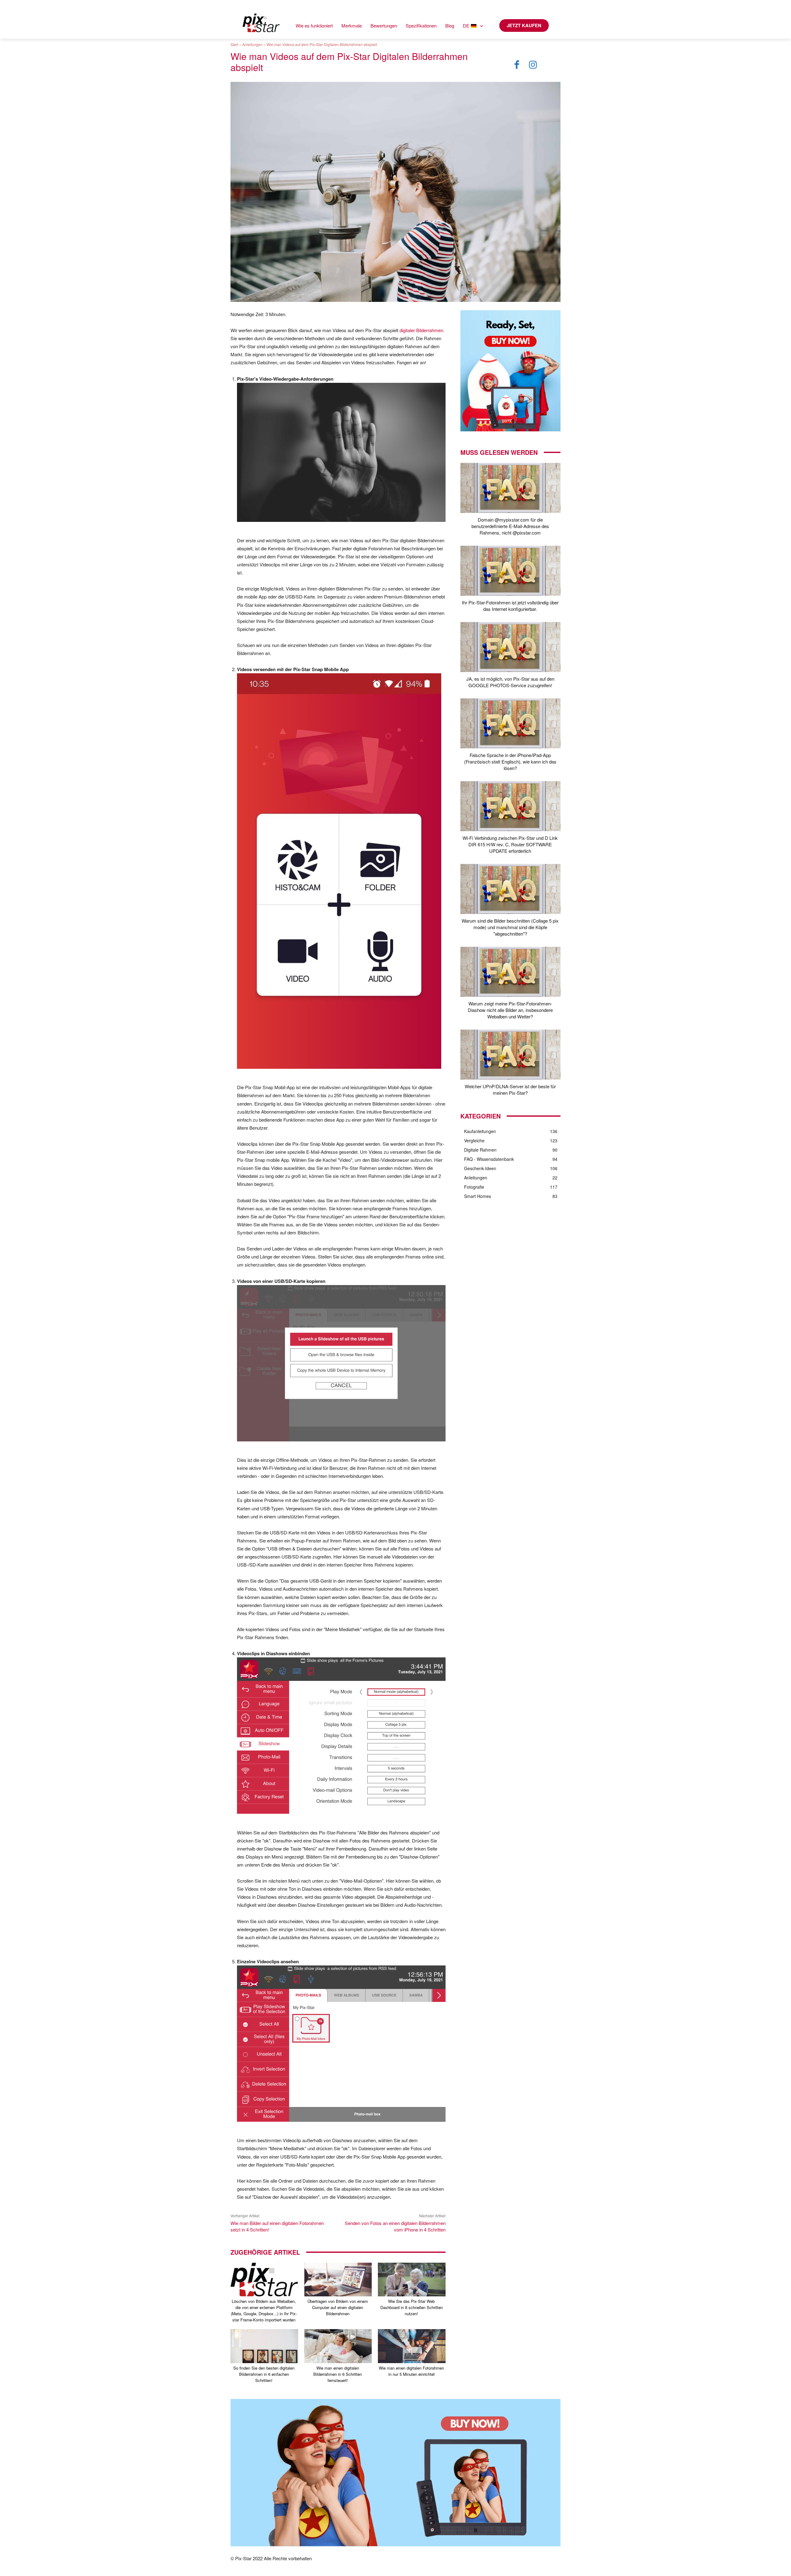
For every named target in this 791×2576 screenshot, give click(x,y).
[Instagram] (533, 65)
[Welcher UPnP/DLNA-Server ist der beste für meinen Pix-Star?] (510, 1055)
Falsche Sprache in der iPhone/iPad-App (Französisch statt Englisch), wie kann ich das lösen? (510, 761)
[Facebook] (517, 65)
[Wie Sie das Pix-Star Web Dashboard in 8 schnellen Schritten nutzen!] (412, 2280)
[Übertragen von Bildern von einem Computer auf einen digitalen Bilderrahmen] (338, 2280)
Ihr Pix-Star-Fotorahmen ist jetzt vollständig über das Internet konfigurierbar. (510, 606)
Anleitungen (252, 44)
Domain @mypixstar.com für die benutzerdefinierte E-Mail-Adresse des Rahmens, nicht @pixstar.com (510, 526)
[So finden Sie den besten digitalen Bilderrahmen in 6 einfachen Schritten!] (264, 2346)
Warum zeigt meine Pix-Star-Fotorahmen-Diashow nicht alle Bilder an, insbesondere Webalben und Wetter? (510, 1010)
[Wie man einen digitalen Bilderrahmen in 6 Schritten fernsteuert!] (338, 2346)
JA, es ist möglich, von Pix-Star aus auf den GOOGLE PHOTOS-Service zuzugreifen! (510, 682)
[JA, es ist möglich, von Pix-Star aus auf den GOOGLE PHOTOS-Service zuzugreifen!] (510, 647)
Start (234, 44)
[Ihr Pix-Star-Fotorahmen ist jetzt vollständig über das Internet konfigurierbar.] (510, 571)
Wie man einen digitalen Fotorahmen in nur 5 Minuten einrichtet (411, 2371)
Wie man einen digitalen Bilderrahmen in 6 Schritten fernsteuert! (338, 2374)
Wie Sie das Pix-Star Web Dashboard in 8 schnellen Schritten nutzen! (412, 2307)
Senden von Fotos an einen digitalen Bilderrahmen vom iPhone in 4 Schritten (395, 2226)
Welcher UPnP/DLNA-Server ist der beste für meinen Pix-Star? (510, 1089)
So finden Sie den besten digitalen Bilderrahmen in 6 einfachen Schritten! (264, 2374)
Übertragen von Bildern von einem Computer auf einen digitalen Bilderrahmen (338, 2307)
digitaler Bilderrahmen (421, 330)
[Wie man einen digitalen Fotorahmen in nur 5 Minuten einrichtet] (412, 2346)
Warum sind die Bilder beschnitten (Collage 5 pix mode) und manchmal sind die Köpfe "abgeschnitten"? (510, 927)
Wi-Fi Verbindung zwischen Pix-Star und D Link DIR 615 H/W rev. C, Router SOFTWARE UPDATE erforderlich (510, 844)
